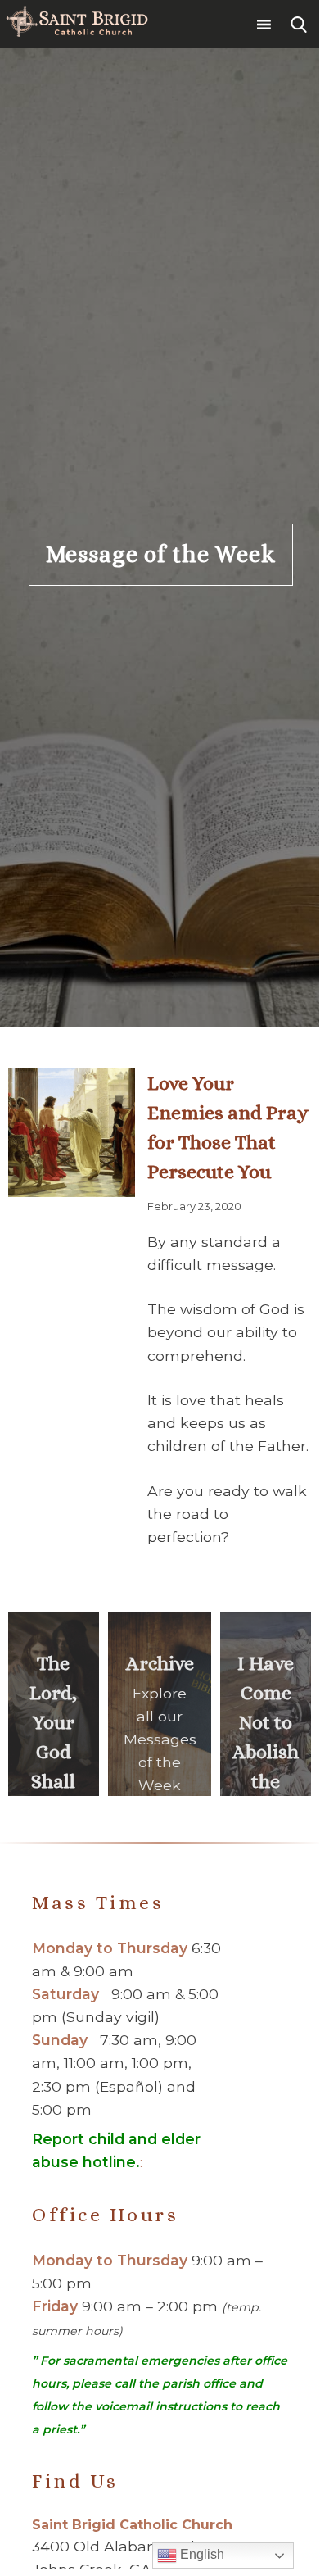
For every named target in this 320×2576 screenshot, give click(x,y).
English (201, 2554)
